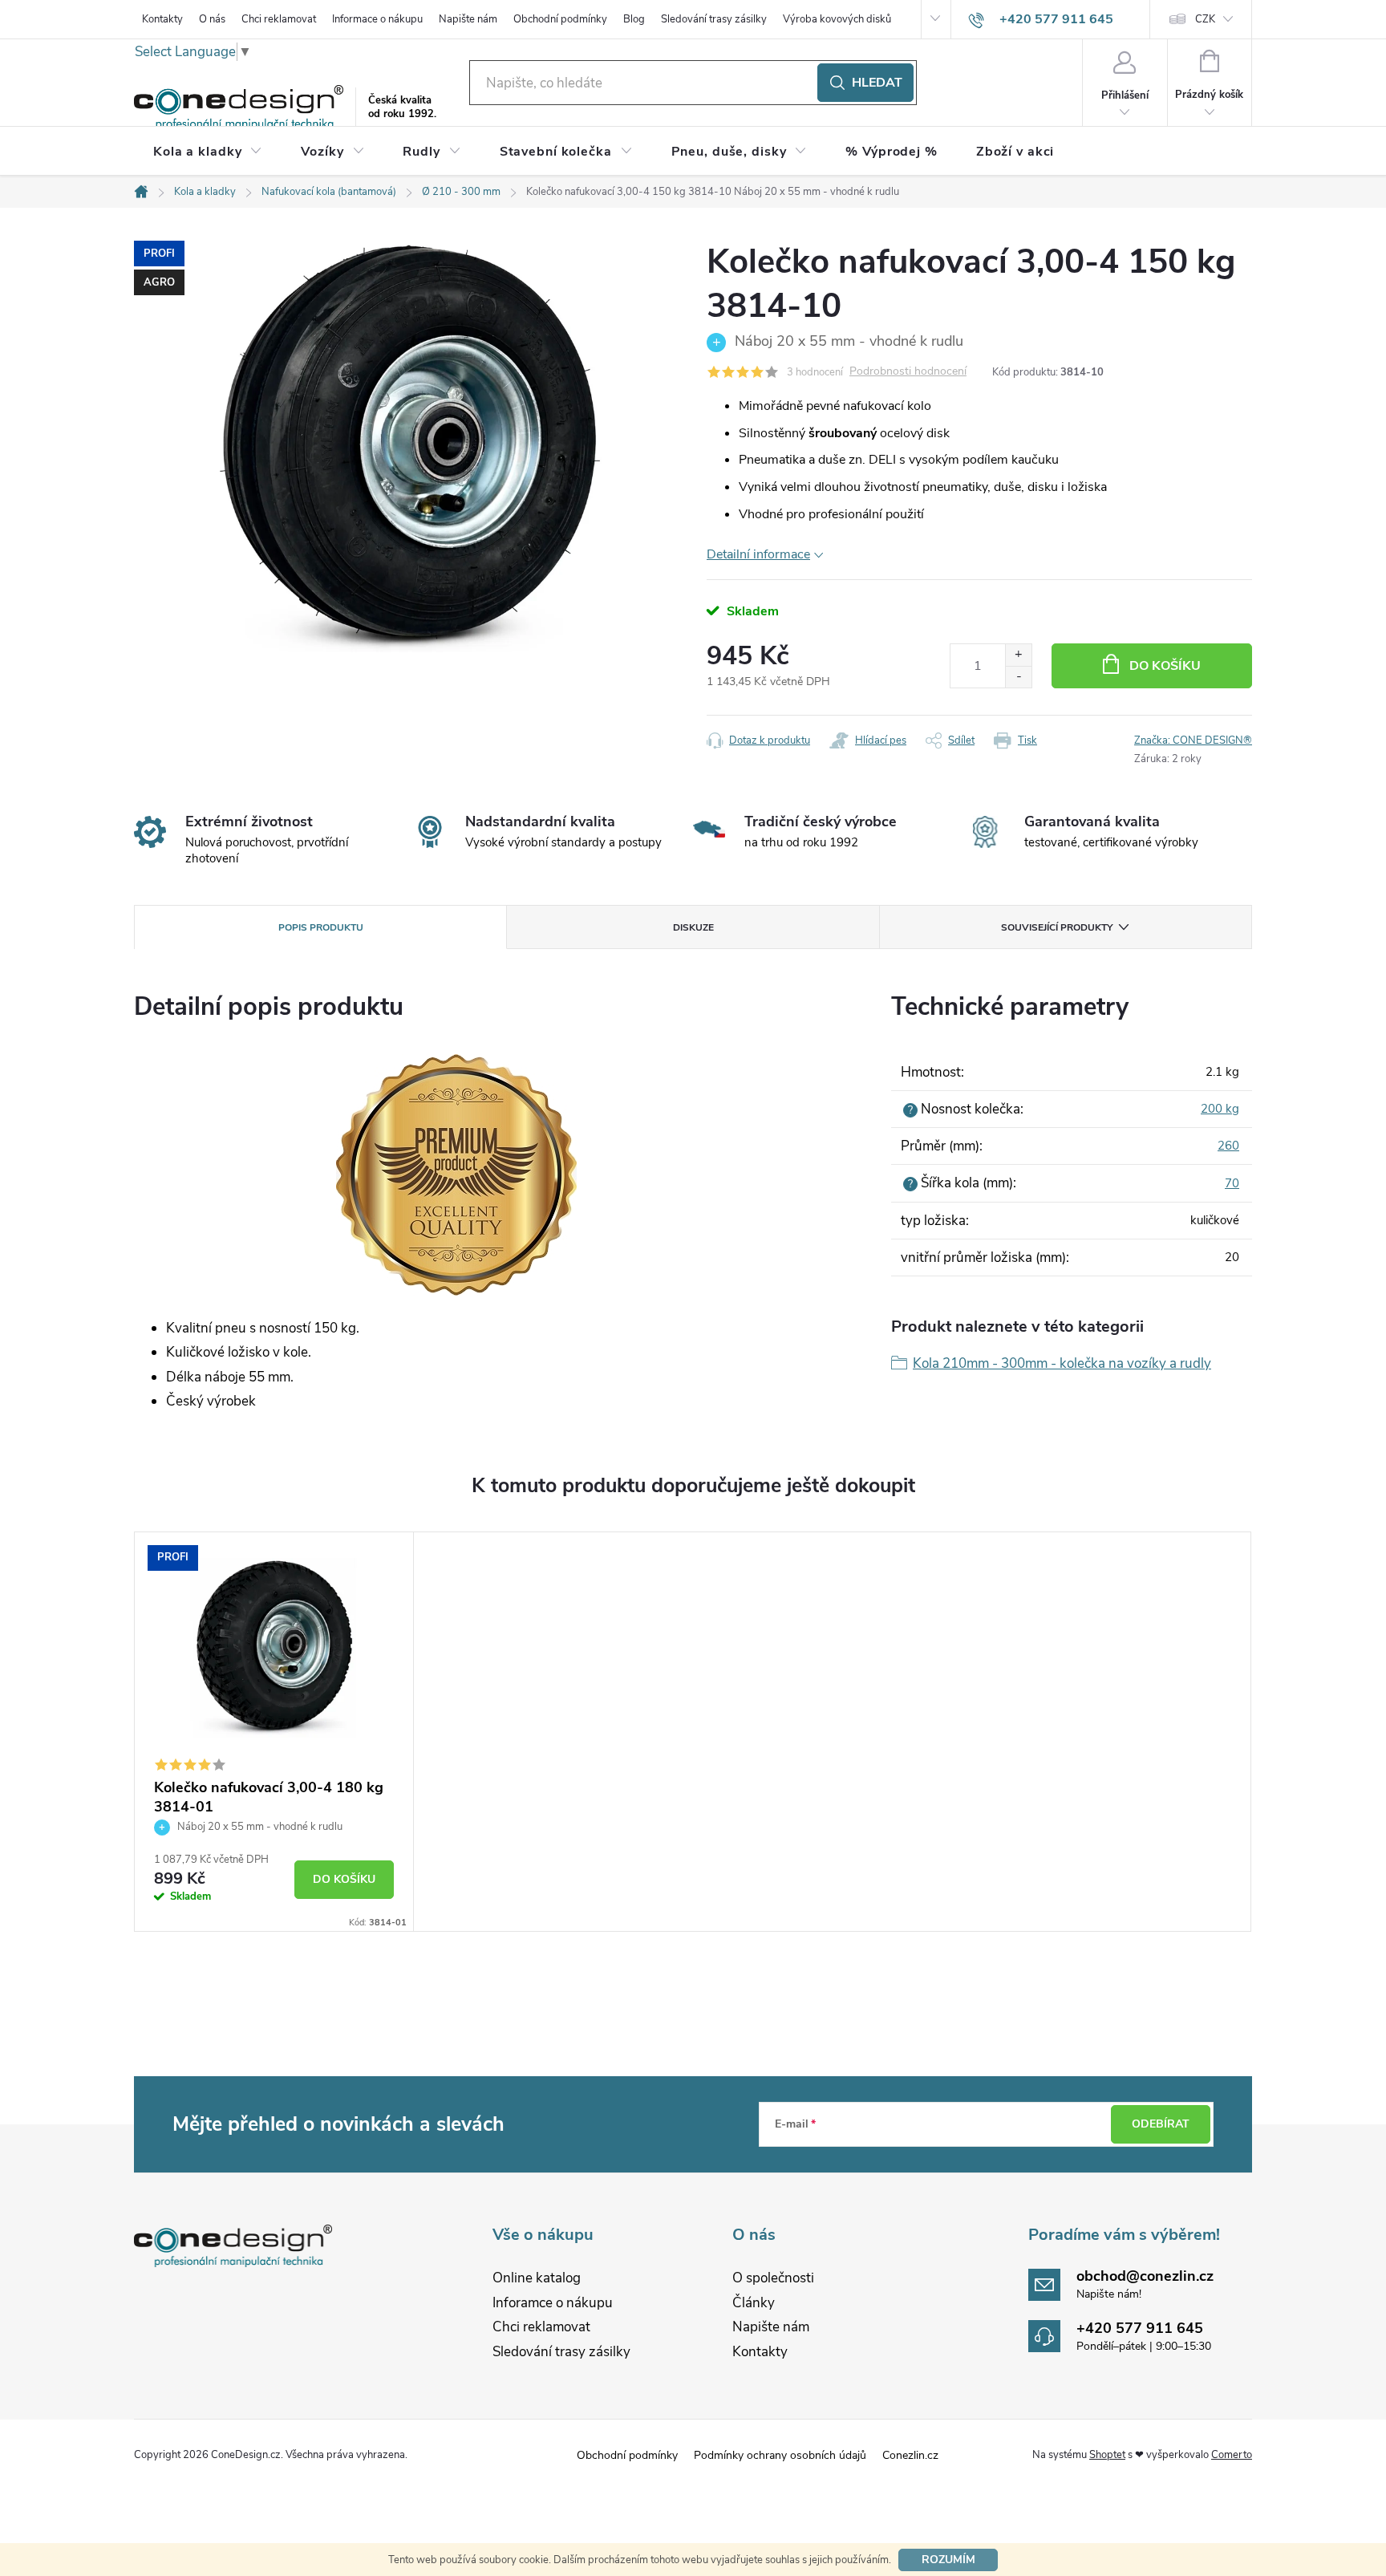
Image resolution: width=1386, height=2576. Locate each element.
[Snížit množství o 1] (1018, 677)
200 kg (1220, 1109)
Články (754, 2303)
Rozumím (948, 2560)
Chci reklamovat (279, 19)
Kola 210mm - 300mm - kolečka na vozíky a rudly (1062, 1363)
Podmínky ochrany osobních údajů (780, 2455)
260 (1228, 1146)
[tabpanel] (274, 1732)
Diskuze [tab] (693, 927)
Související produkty (1057, 927)
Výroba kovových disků (837, 19)
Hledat (877, 83)
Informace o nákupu (377, 19)
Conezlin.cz (910, 2455)
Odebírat (1161, 2124)
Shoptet (1107, 2455)
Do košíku (1165, 666)
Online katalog (537, 2278)
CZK (1205, 19)
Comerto (1232, 2455)
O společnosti (773, 2278)
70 (1232, 1183)
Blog (634, 19)
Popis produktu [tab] (321, 927)
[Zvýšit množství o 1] (1018, 655)
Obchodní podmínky (560, 19)
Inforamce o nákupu (553, 2303)
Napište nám (468, 19)
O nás (212, 19)
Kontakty (162, 19)
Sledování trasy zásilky (714, 19)
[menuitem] (208, 152)
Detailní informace (758, 554)
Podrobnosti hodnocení (908, 372)
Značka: (1193, 740)
